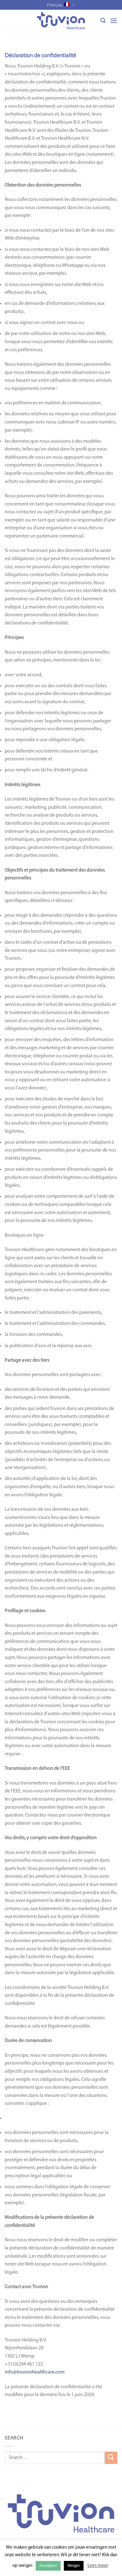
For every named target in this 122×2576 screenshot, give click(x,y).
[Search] (103, 21)
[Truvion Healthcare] (61, 21)
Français (55, 5)
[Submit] (111, 2458)
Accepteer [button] (48, 2566)
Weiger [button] (74, 2566)
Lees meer (98, 2566)
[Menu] (114, 21)
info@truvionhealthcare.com (35, 2372)
